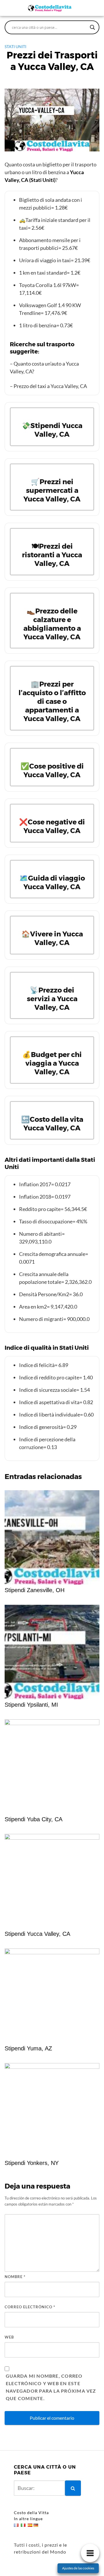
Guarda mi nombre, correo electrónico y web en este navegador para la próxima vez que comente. (51, 2387)
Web (9, 2337)
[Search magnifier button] (92, 27)
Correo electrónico (30, 2307)
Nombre (15, 2277)
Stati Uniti (15, 46)
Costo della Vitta (31, 2513)
